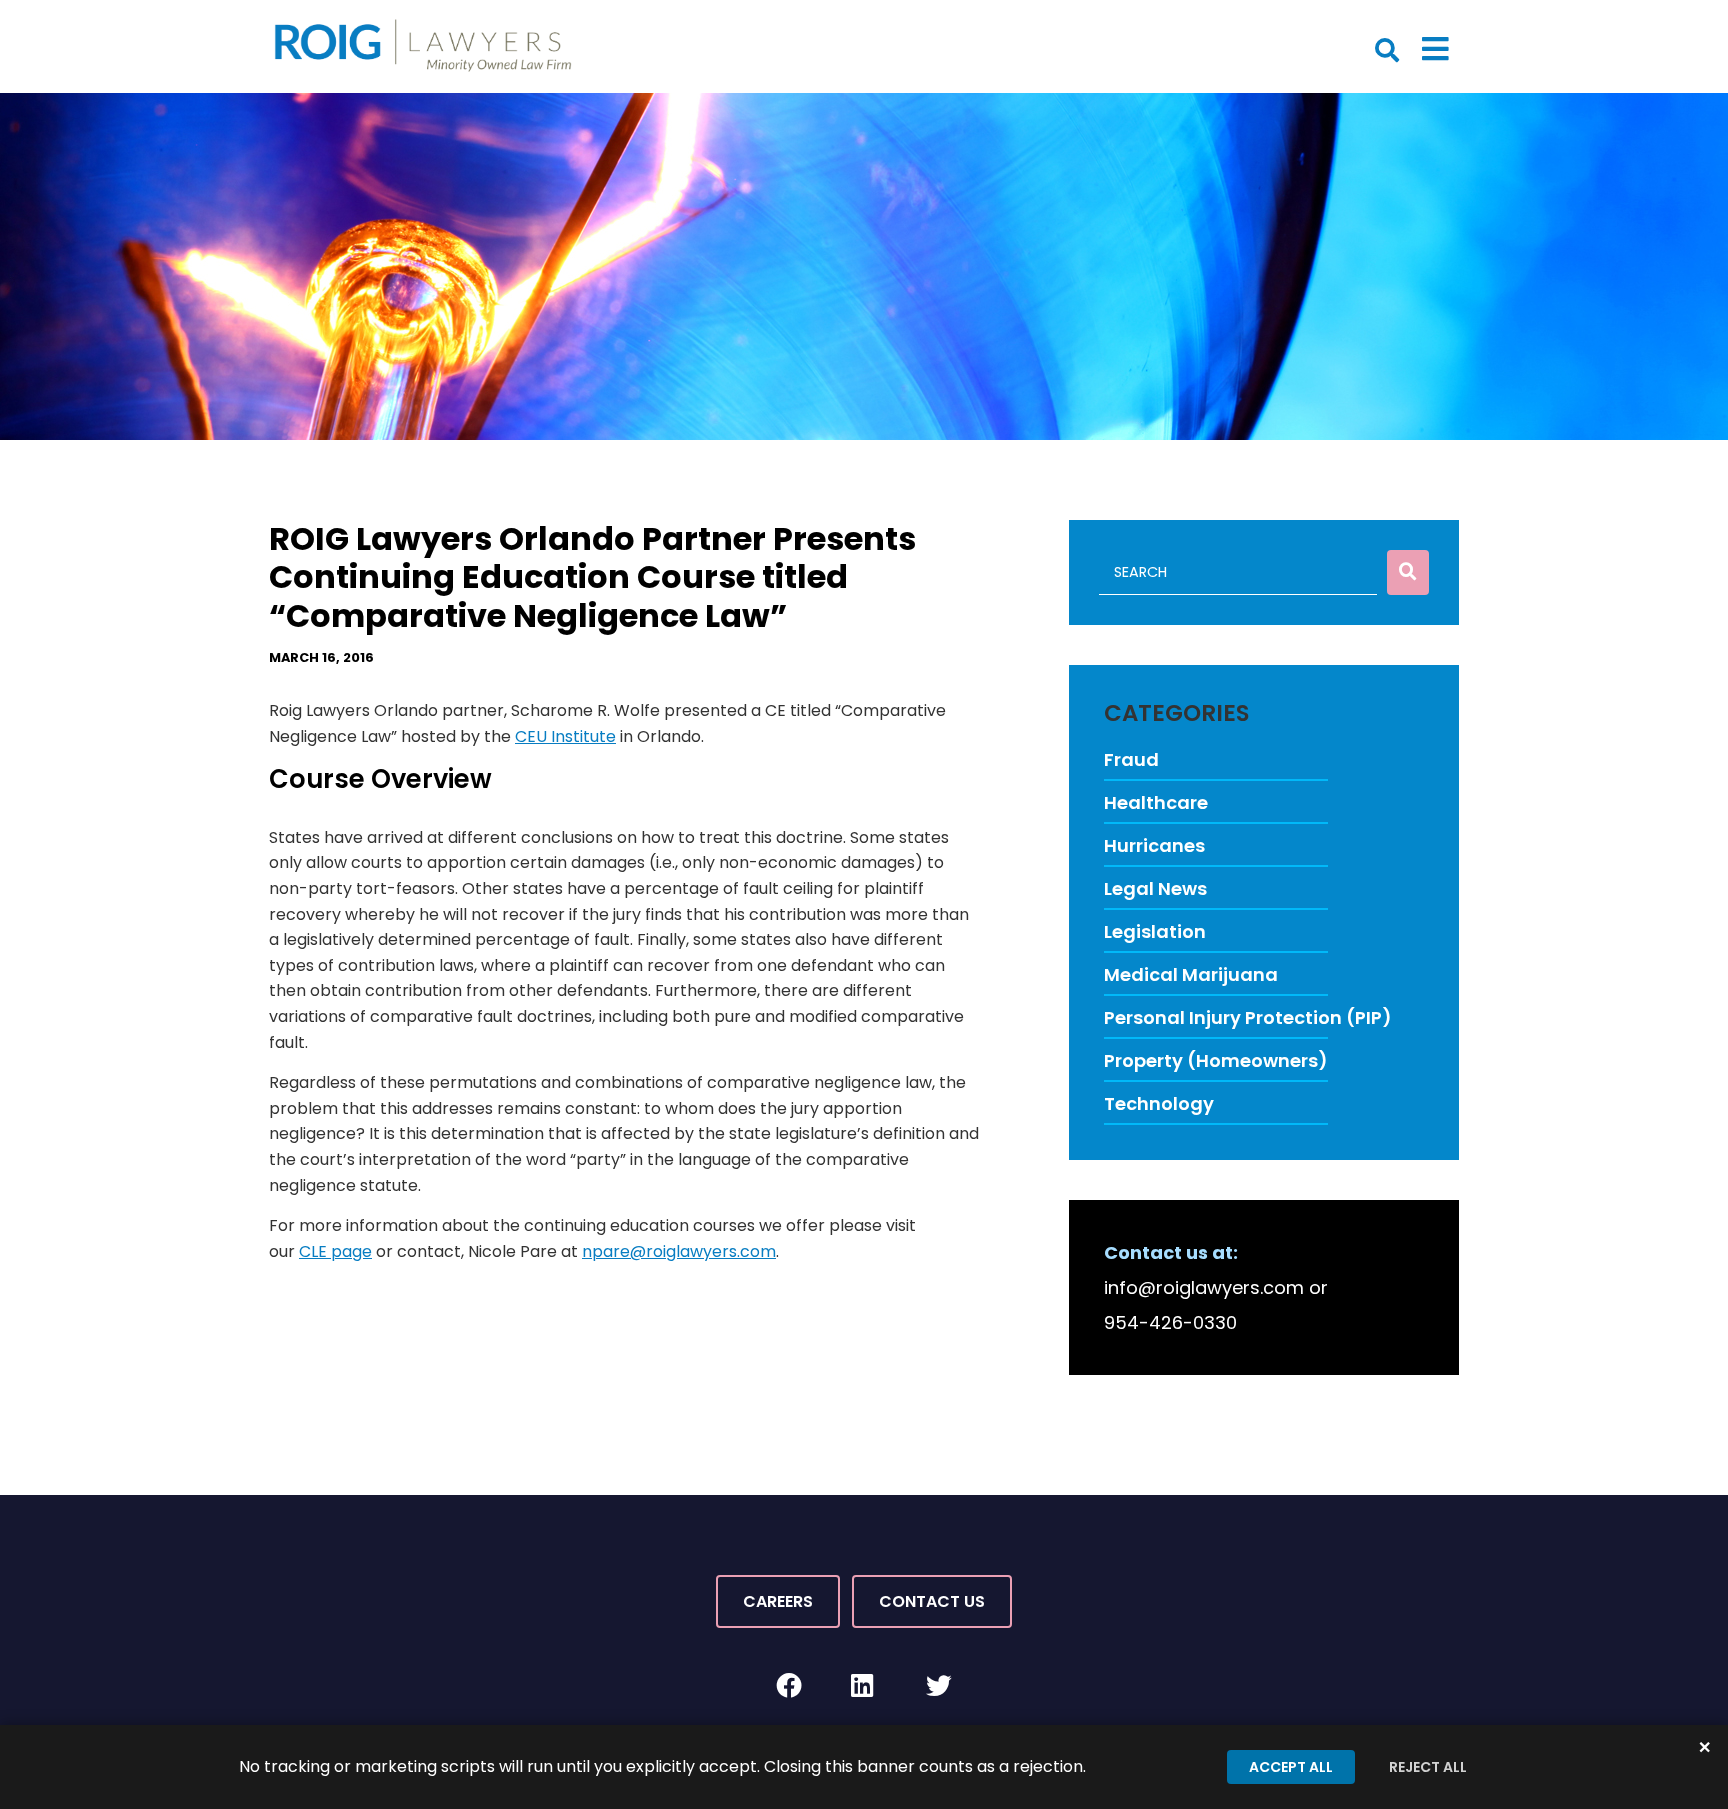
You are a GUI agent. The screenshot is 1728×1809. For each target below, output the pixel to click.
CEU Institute (565, 736)
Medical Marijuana (1191, 974)
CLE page (335, 1251)
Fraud (1131, 759)
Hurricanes (1154, 845)
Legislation (1155, 931)
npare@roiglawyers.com (679, 1251)
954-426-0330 (1170, 1322)
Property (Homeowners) (1216, 1060)
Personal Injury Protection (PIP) (1248, 1017)
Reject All (1428, 1767)
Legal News (1155, 888)
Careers (778, 1601)
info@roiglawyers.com (1204, 1287)
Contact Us (932, 1601)
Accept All (1291, 1767)
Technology (1159, 1103)
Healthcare (1156, 802)
